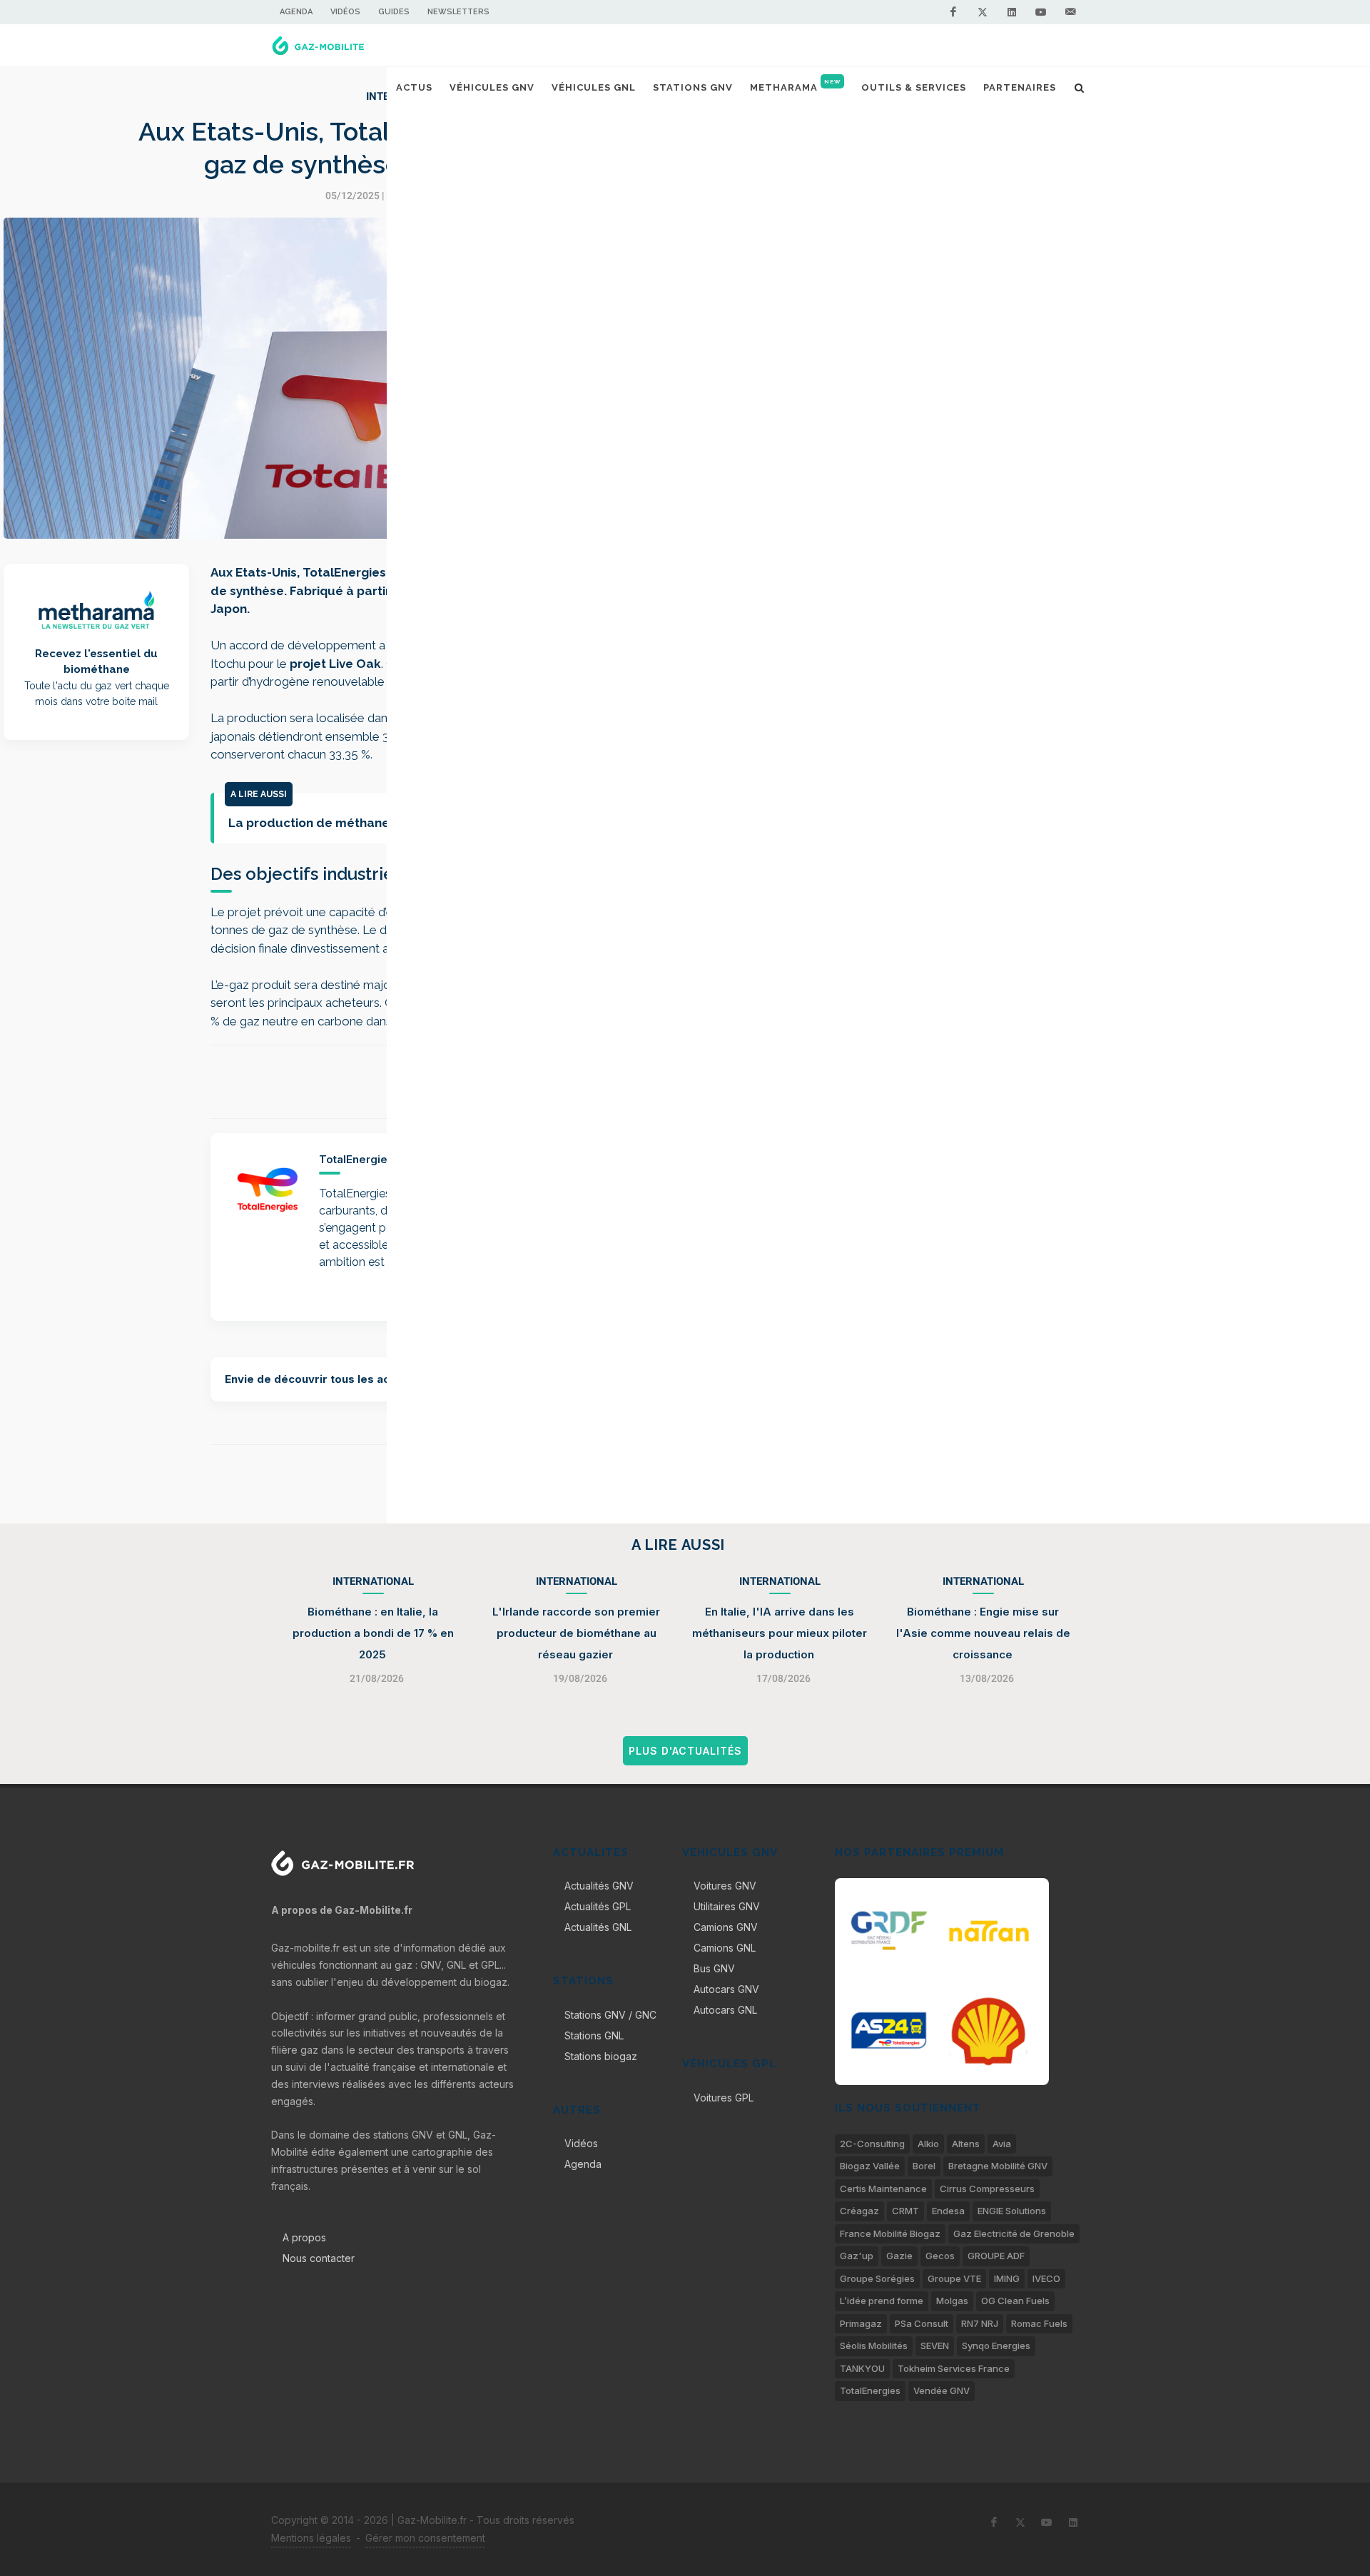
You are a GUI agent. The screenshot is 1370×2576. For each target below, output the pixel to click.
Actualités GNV (599, 1886)
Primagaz (861, 2323)
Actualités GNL (598, 1927)
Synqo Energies (996, 2346)
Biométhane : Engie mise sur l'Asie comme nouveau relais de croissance (983, 1633)
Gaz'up (857, 2256)
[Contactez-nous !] (1070, 12)
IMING (1007, 2278)
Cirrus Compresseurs (987, 2189)
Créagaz (859, 2211)
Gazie (899, 2256)
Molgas (952, 2301)
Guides (394, 12)
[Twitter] (983, 12)
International (373, 1581)
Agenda (296, 12)
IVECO (1046, 2278)
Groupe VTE (954, 2278)
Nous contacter (319, 2258)
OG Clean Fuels (1015, 2301)
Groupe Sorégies (877, 2278)
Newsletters (458, 12)
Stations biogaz (601, 2056)
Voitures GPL (724, 2098)
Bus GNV (714, 1968)
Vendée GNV (942, 2390)
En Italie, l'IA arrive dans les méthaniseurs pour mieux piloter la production (780, 1633)
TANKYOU (862, 2368)
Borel (924, 2166)
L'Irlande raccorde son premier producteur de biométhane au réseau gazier (576, 1633)
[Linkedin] (1012, 12)
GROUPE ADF (996, 2256)
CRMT (905, 2211)
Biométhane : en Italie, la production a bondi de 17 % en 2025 (373, 1633)
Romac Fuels (1039, 2323)
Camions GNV (726, 1927)
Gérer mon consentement (425, 2538)
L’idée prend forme (882, 2301)
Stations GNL (594, 2035)
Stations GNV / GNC (610, 2015)
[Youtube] (1041, 12)
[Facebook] (953, 12)
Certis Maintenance (883, 2189)
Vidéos (345, 12)
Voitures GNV (725, 1886)
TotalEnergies (870, 2390)
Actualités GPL (598, 1906)
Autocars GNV (726, 1989)
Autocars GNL (725, 2010)
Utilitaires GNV (727, 1906)
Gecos (940, 2256)
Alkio (928, 2144)
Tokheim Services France (954, 2368)
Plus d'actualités (685, 1751)
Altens (966, 2144)
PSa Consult (922, 2323)
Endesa (948, 2211)
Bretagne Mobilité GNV (998, 2166)
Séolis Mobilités (874, 2346)
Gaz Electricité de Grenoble (1014, 2233)
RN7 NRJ (980, 2323)
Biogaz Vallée (870, 2166)
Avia (1002, 2144)
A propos (304, 2237)
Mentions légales (311, 2538)
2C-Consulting (872, 2144)
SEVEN (935, 2346)
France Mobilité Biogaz (890, 2233)
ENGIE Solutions (1012, 2211)
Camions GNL (725, 1948)
